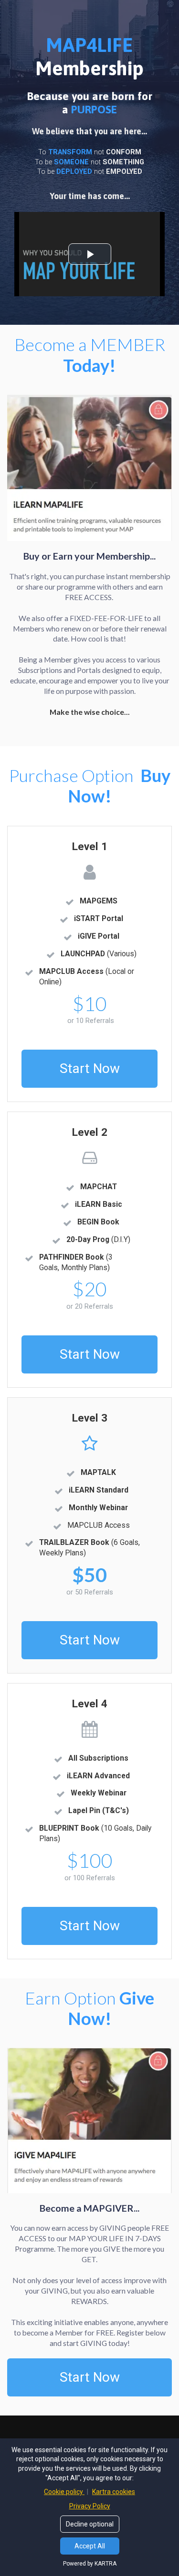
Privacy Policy (90, 2506)
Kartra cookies (114, 2492)
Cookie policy (64, 2492)
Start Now (90, 1068)
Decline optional (90, 2524)
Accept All (90, 2546)
